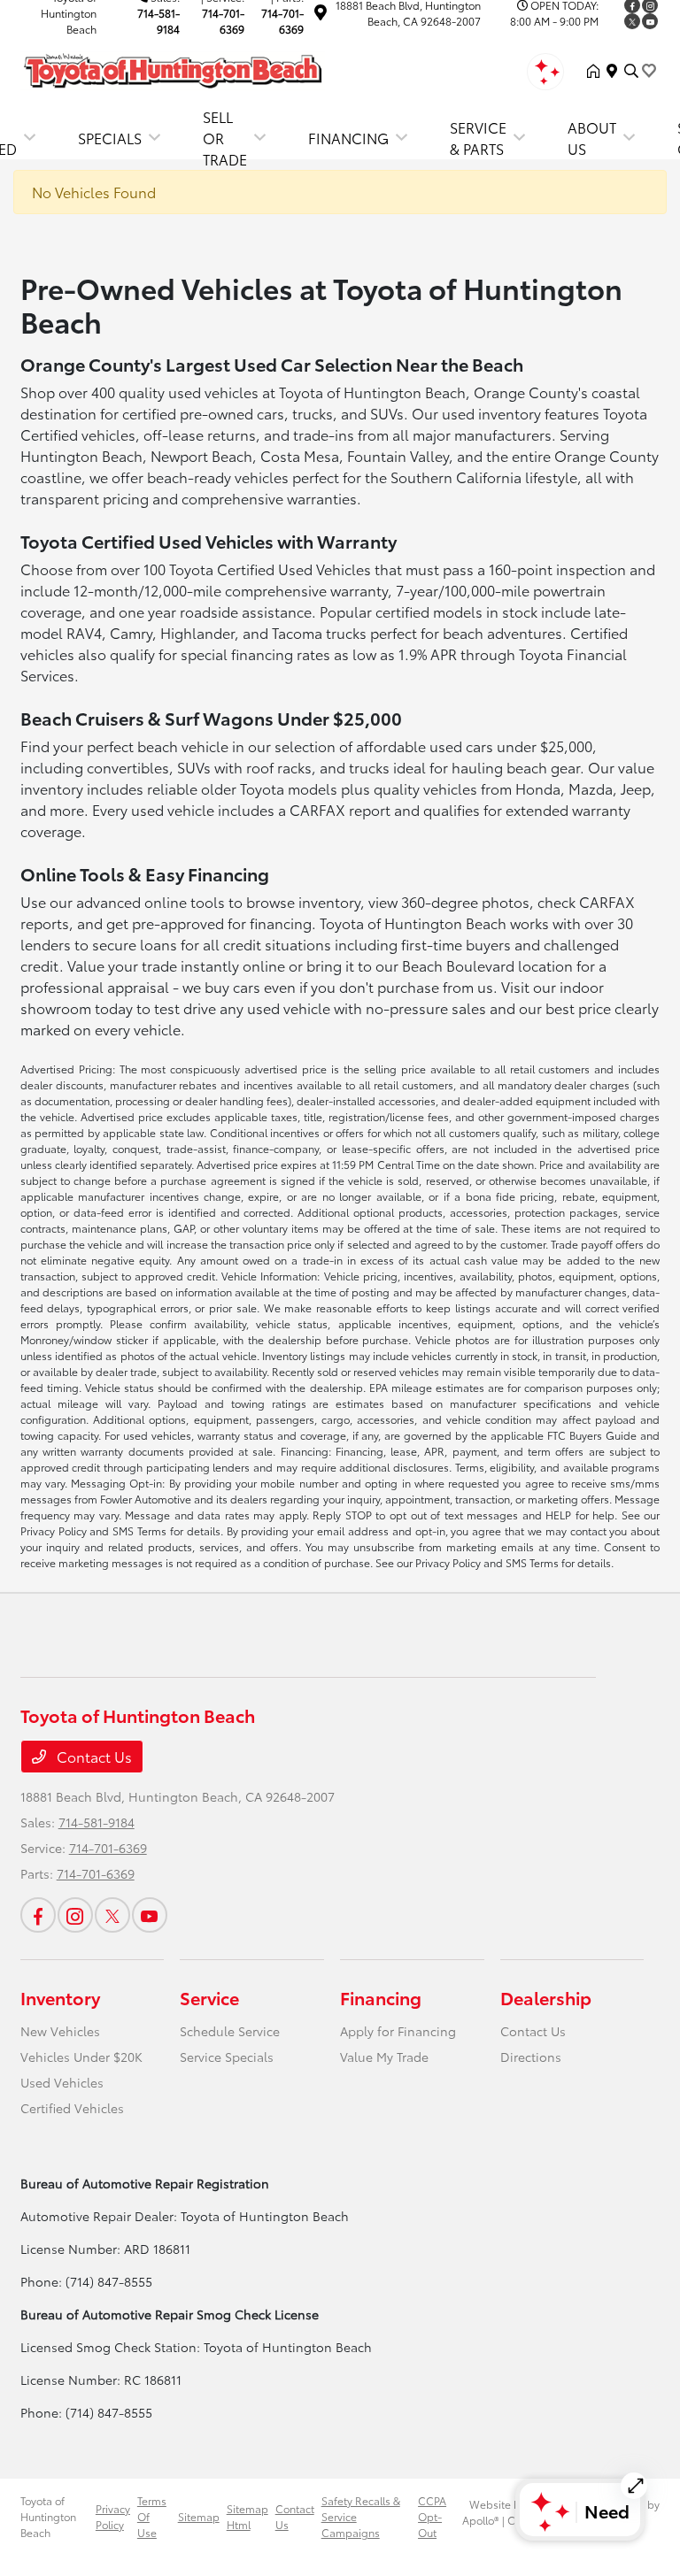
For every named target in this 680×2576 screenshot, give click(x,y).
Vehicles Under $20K (81, 2057)
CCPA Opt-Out (432, 2516)
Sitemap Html (247, 2516)
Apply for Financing (398, 2031)
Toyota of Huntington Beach (48, 2516)
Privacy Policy (113, 2516)
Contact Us (93, 1756)
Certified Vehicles (72, 2108)
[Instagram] (75, 1915)
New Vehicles (60, 2031)
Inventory (60, 1997)
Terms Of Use (152, 2516)
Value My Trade (384, 2057)
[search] (631, 71)
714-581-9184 (158, 21)
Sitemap (199, 2516)
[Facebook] (38, 1915)
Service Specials (227, 2057)
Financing (381, 1997)
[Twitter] (632, 21)
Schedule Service (230, 2031)
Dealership (546, 1997)
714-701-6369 (223, 21)
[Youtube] (650, 21)
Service (209, 1997)
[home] (597, 71)
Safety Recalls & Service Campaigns (361, 2516)
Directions (531, 2057)
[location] (321, 15)
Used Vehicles (62, 2082)
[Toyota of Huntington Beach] (173, 68)
